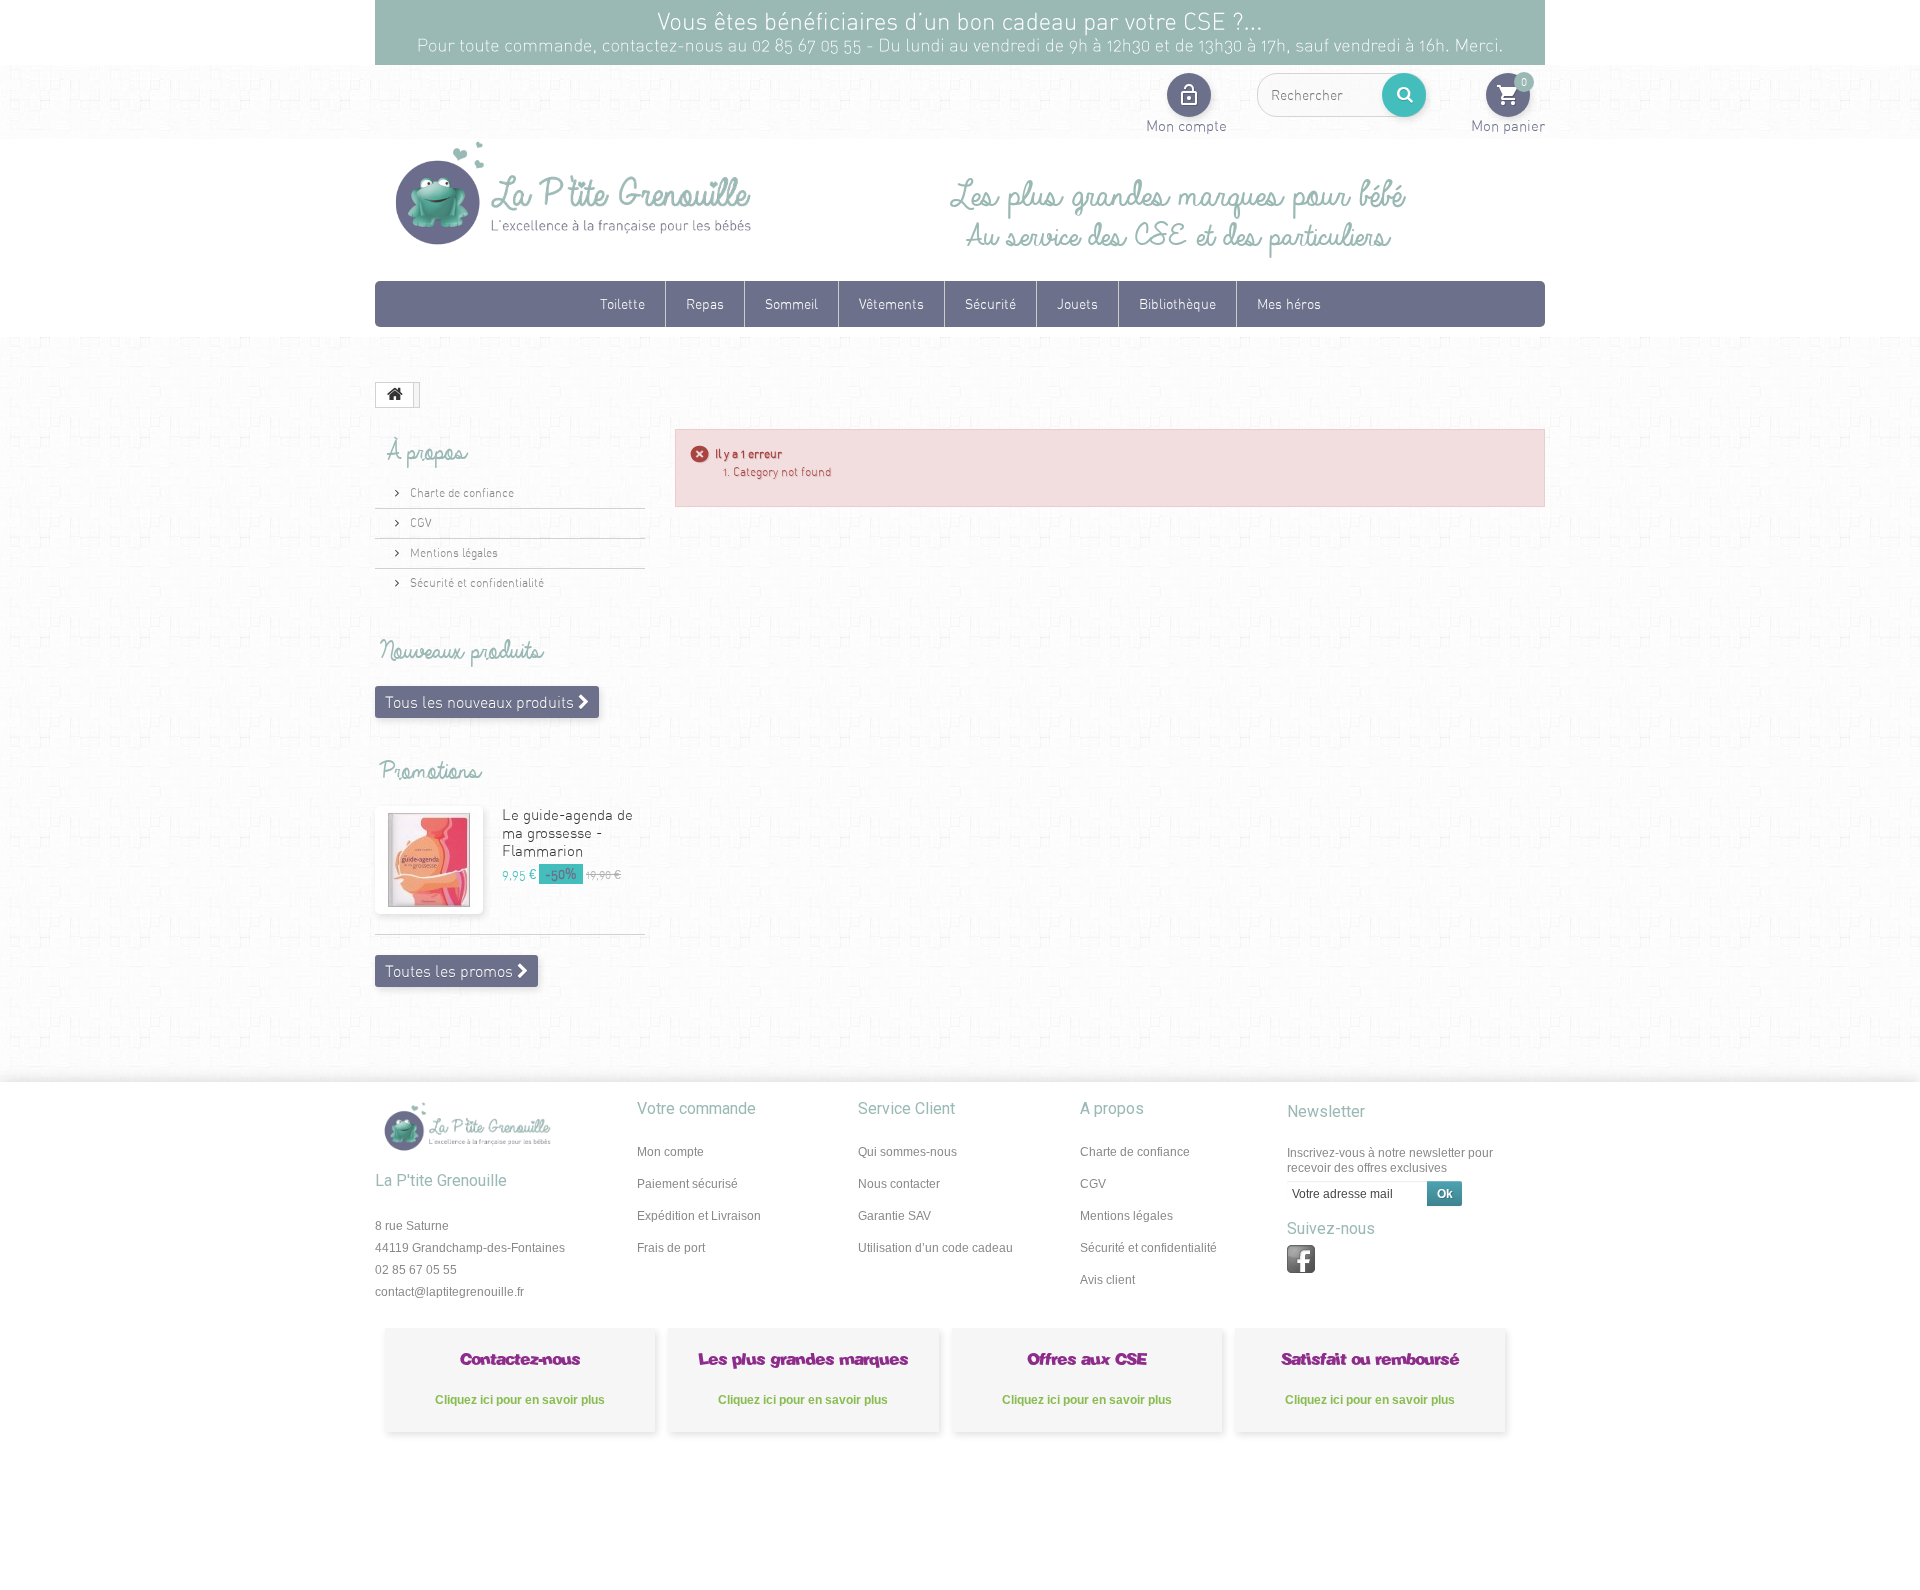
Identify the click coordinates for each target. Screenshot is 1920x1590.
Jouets (1077, 304)
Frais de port (671, 1248)
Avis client (1107, 1280)
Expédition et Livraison (699, 1216)
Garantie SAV (894, 1216)
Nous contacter (899, 1184)
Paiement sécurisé (687, 1184)
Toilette (622, 304)
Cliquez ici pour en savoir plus (520, 1400)
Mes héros (1289, 304)
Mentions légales (452, 552)
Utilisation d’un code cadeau (935, 1248)
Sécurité (990, 304)
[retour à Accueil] (395, 395)
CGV (419, 522)
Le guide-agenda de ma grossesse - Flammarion (567, 832)
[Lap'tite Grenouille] (570, 195)
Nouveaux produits (456, 651)
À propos (418, 452)
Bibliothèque (1177, 304)
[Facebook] (1301, 1259)
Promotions (425, 771)
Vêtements (891, 304)
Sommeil (791, 304)
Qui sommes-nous (907, 1152)
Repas (705, 304)
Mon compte (670, 1152)
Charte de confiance (460, 492)
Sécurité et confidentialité (475, 582)
